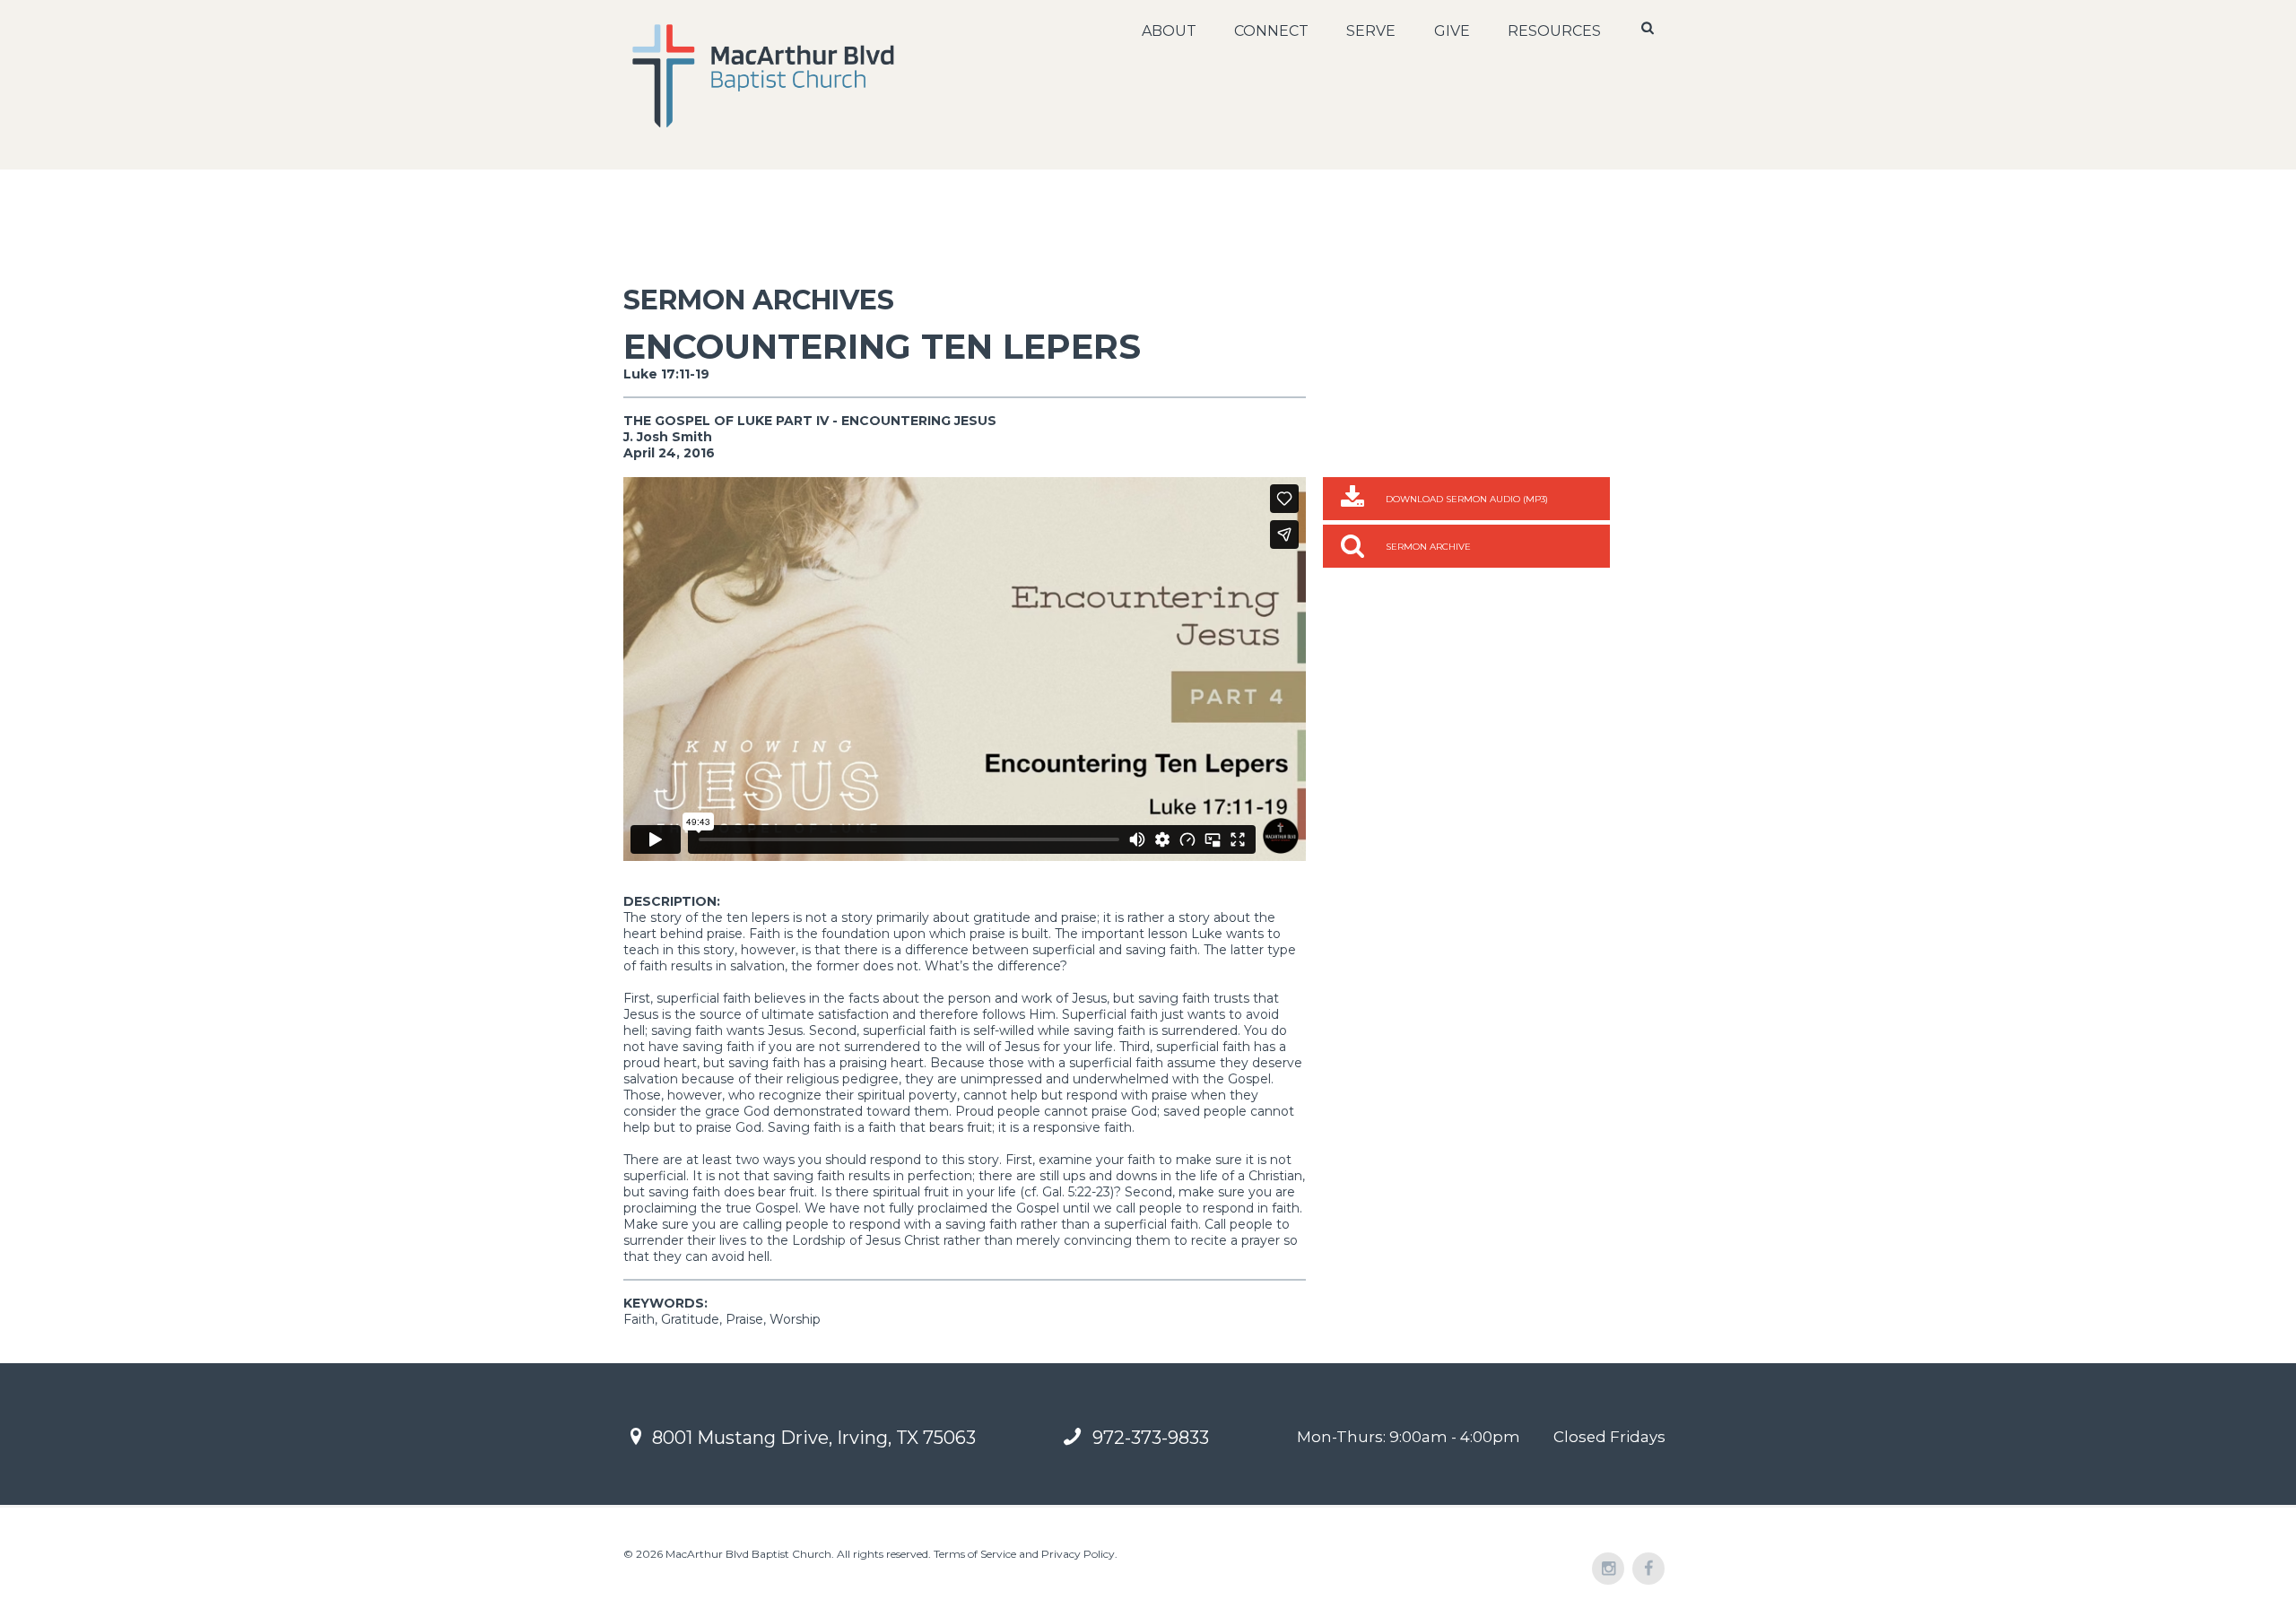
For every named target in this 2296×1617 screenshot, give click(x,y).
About (1169, 31)
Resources (1554, 31)
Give (1452, 31)
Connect (1271, 31)
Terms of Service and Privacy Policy (1024, 1554)
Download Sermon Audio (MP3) (1467, 499)
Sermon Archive (1428, 547)
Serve (1371, 31)
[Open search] (1649, 28)
